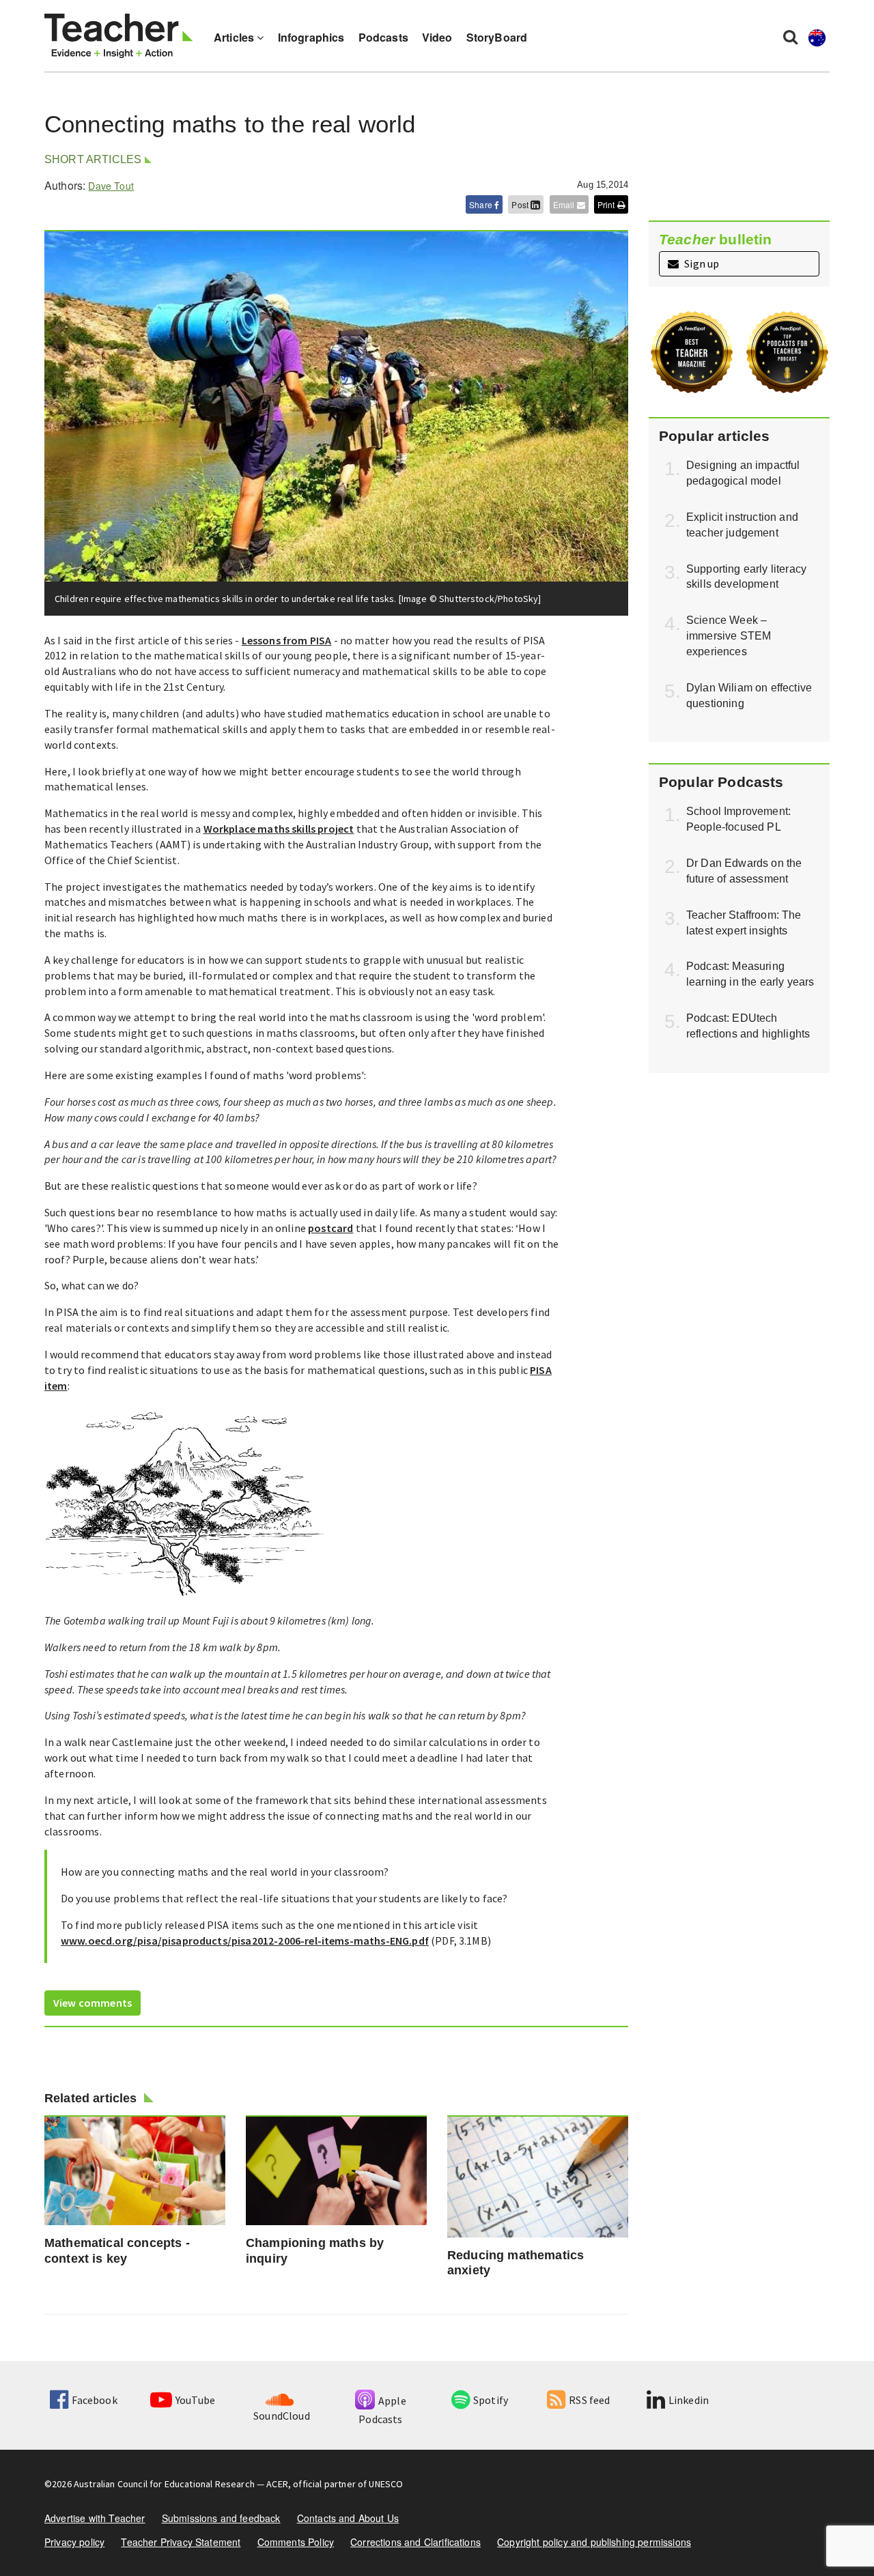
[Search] (790, 36)
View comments (93, 2003)
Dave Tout (111, 186)
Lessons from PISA (287, 640)
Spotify (491, 2400)
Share (482, 204)
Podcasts (383, 37)
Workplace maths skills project (279, 829)
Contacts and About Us (348, 2518)
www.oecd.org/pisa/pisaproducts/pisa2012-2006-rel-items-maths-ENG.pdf (245, 1941)
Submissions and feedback (221, 2518)
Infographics (311, 37)
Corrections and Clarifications (415, 2542)
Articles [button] (235, 37)
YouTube (195, 2400)
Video (437, 37)
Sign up (701, 263)
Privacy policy (74, 2542)
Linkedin (689, 2400)
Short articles (93, 159)
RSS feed (589, 2400)
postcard (330, 1228)
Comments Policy (296, 2542)
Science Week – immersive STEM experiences (729, 636)
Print (607, 204)
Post (521, 204)
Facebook (94, 2400)
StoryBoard (497, 37)
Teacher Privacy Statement (181, 2542)
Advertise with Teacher (95, 2518)
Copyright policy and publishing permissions (594, 2542)
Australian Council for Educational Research (164, 2484)
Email (565, 204)
